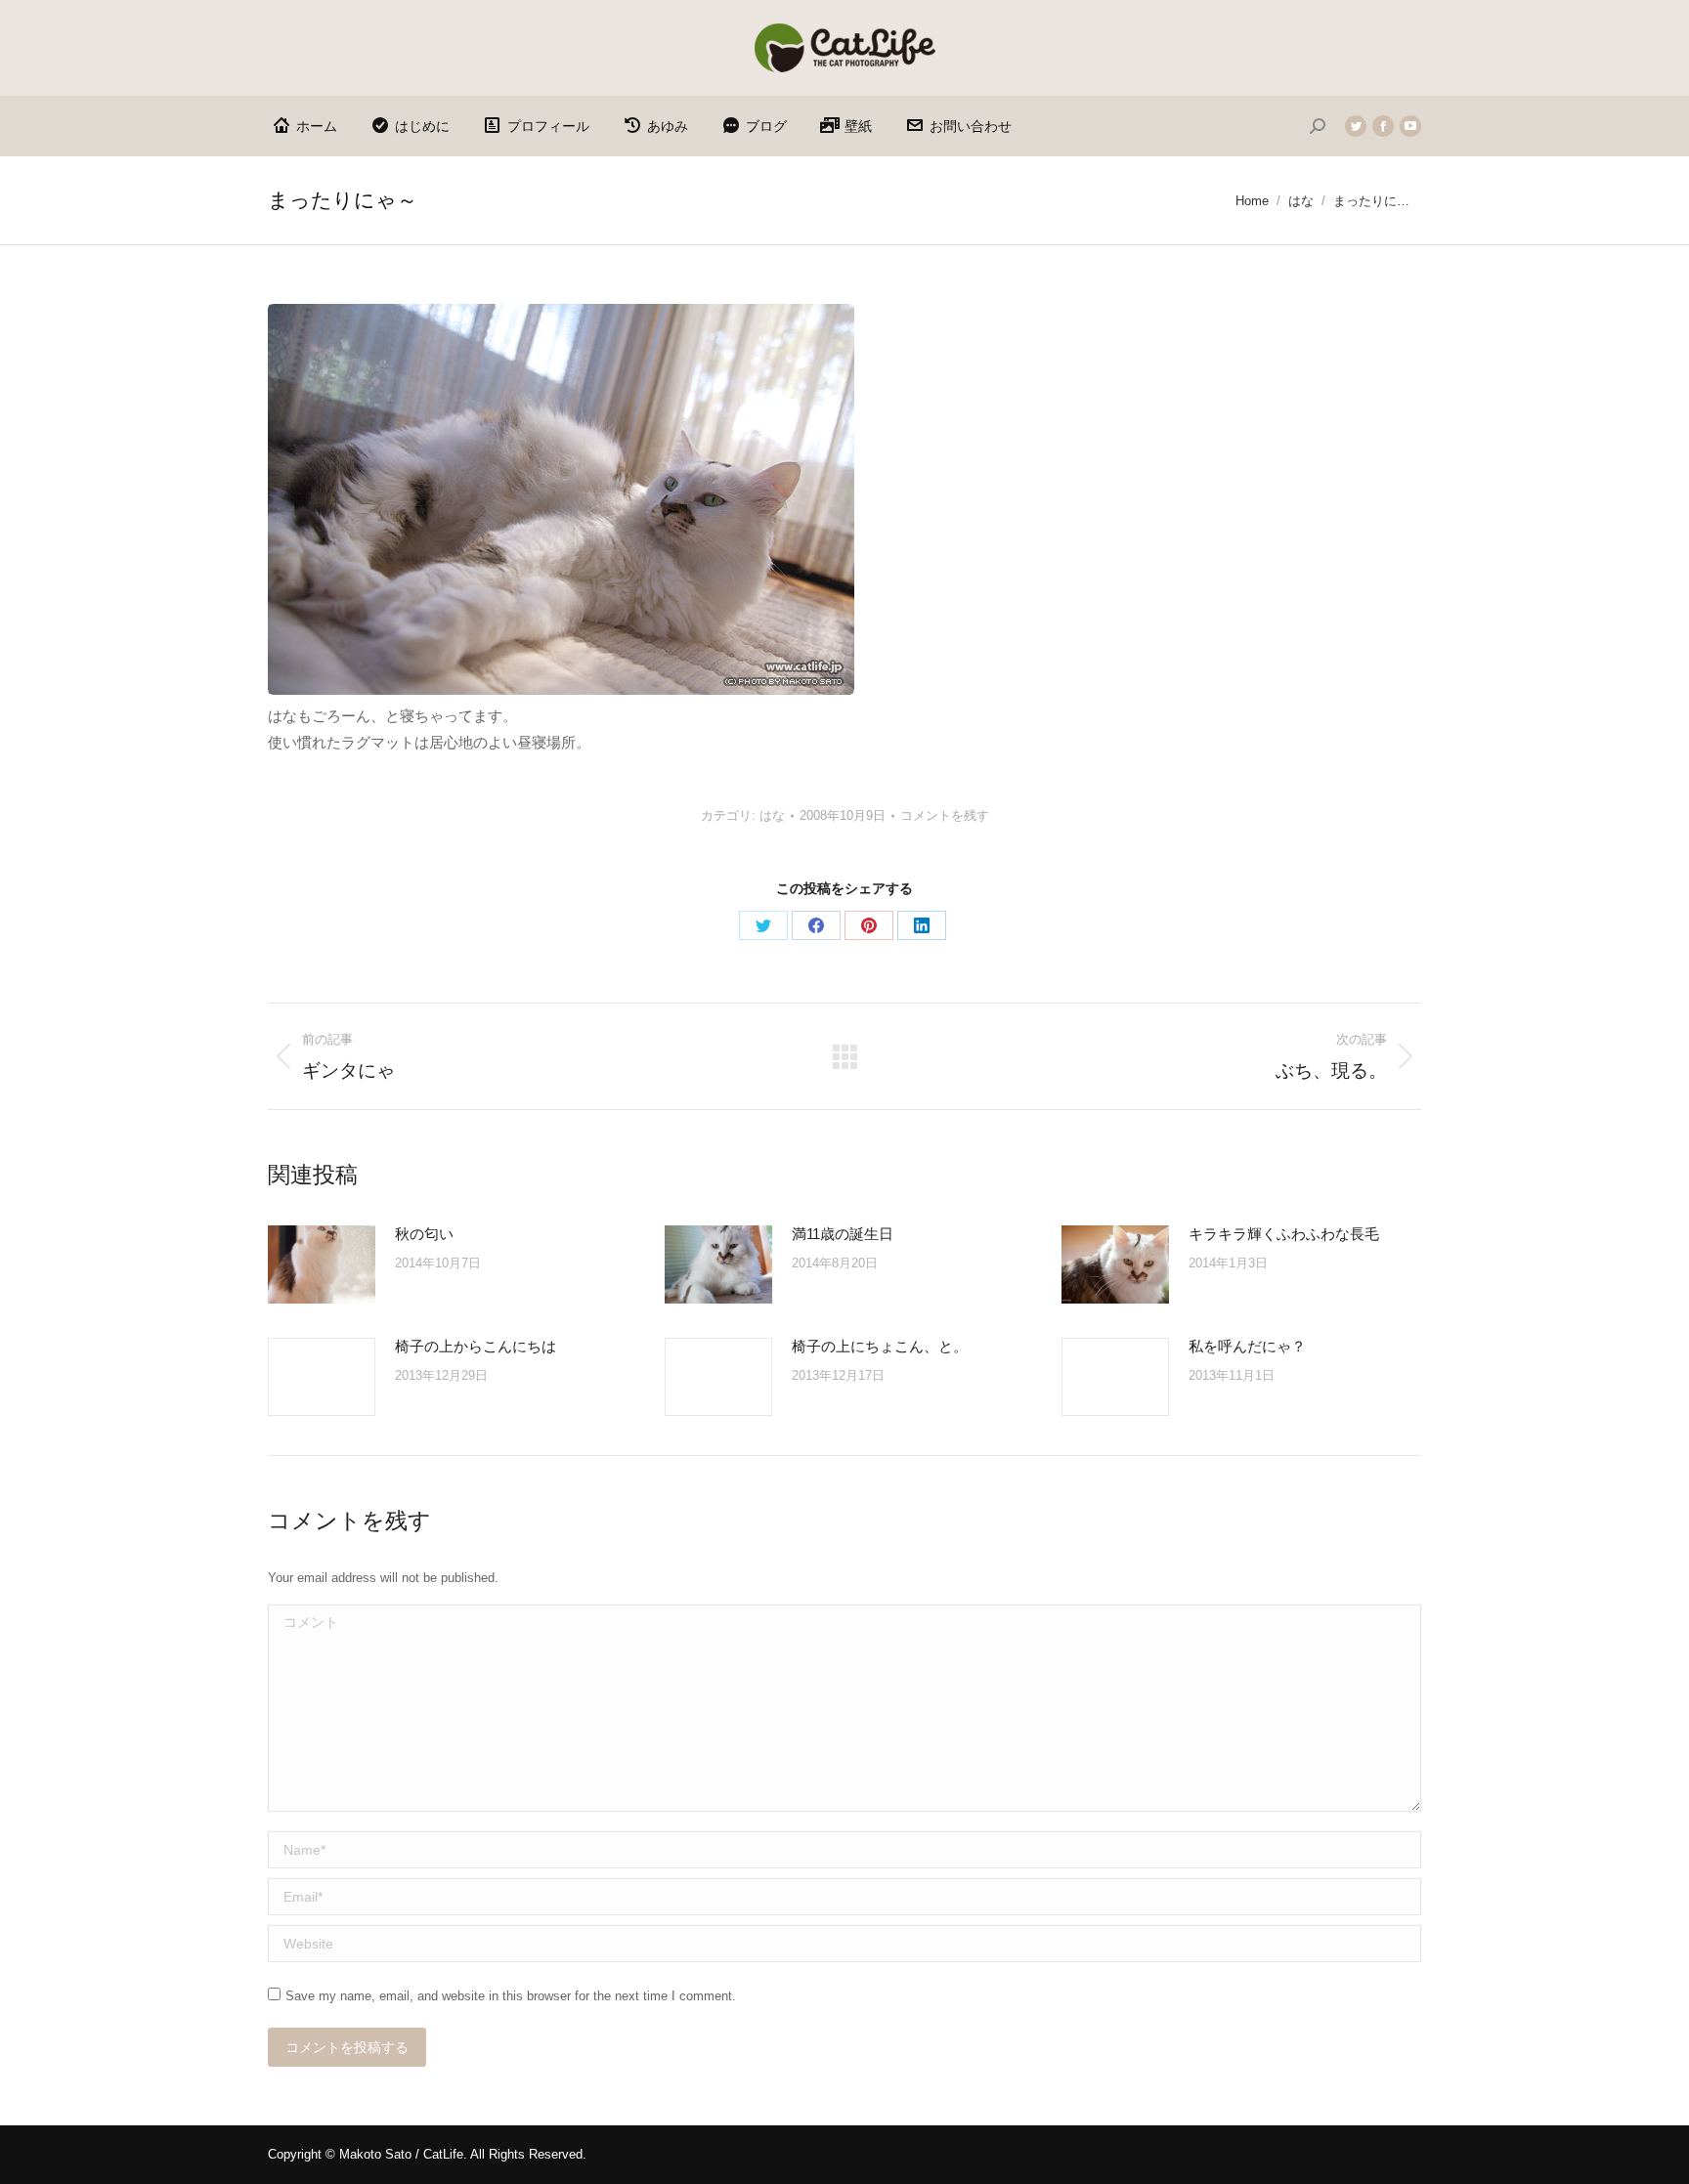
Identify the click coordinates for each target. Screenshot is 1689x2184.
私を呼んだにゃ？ (1247, 1346)
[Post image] (322, 1264)
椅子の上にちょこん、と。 (880, 1346)
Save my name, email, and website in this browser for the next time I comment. (511, 1996)
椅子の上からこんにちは (476, 1346)
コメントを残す (945, 815)
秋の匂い (424, 1234)
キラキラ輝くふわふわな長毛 (1284, 1234)
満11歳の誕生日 (843, 1234)
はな (772, 815)
